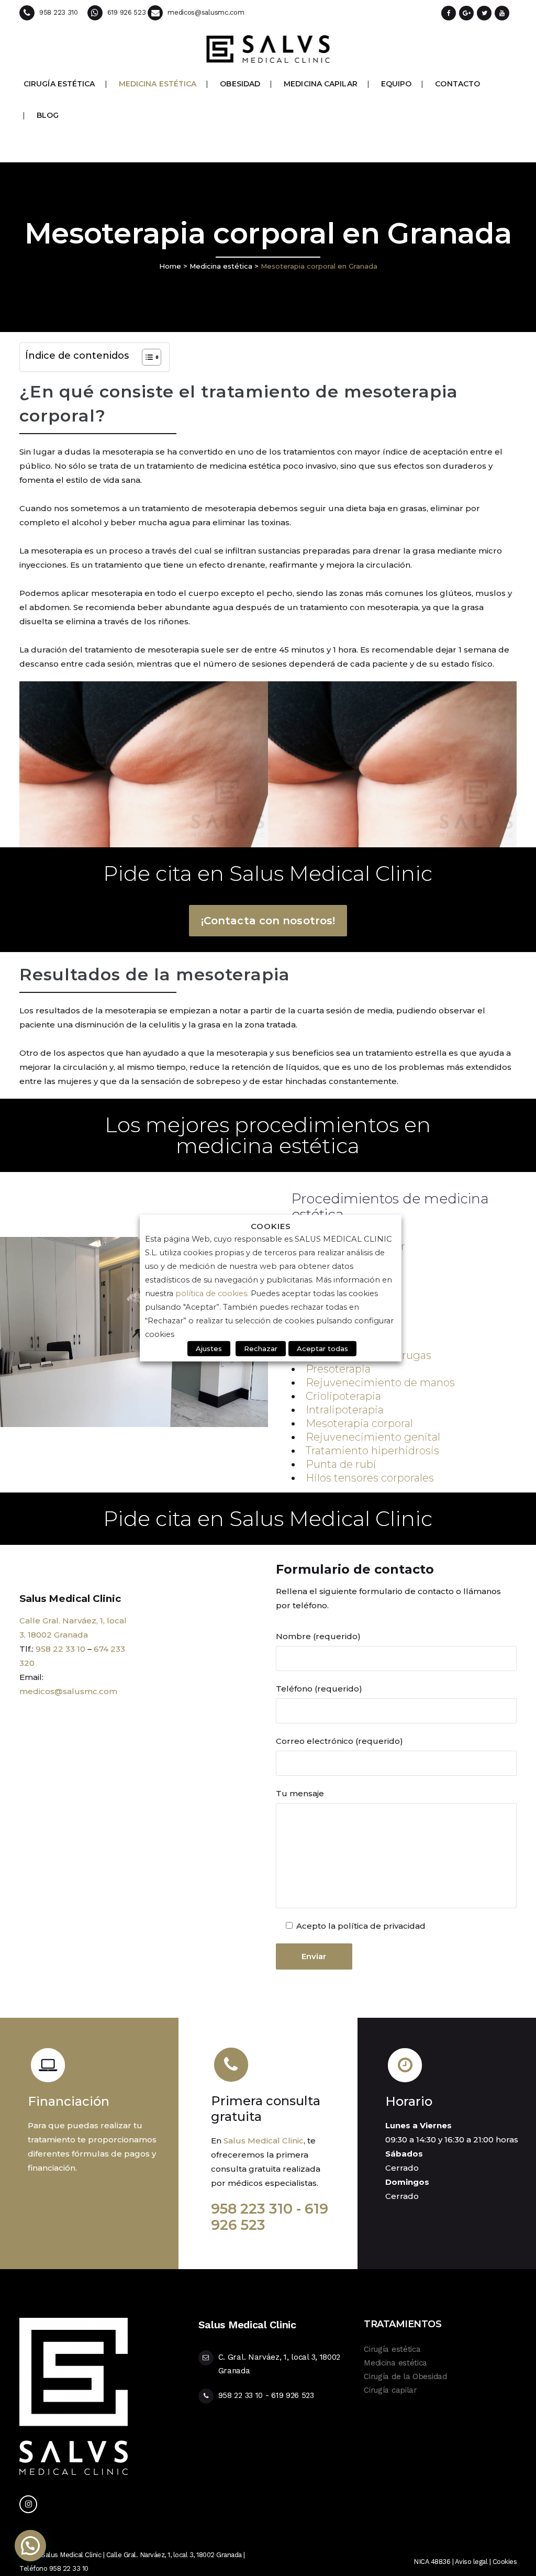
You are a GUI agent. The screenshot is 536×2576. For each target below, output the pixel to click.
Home (170, 266)
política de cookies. (213, 1293)
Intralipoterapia (345, 1410)
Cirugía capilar (390, 2390)
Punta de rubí (341, 1464)
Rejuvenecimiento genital (373, 1437)
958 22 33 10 (60, 1649)
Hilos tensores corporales (370, 1478)
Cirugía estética (392, 2349)
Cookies (505, 2562)
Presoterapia (338, 1369)
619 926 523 (293, 2395)
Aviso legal (471, 2562)
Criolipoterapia (343, 1396)
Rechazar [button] (261, 1348)
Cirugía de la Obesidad (405, 2376)
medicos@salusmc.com (68, 1691)
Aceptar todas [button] (322, 1348)
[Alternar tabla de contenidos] (146, 357)
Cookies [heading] (271, 1226)
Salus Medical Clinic (264, 2141)
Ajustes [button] (209, 1348)
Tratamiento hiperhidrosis (372, 1451)
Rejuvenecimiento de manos (380, 1383)
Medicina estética (221, 266)
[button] (30, 2546)
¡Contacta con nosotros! (268, 921)
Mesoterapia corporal (359, 1423)
